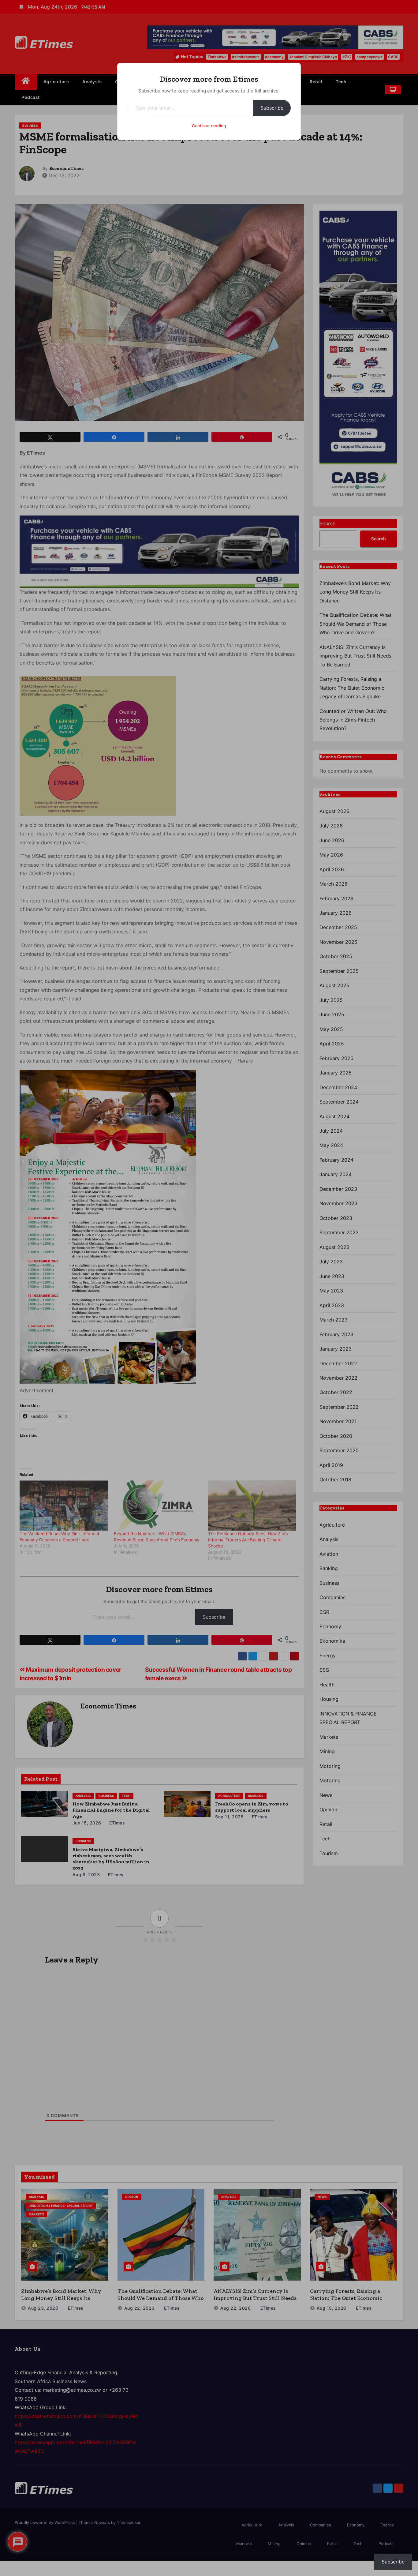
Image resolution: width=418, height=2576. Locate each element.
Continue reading (209, 126)
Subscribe (272, 108)
